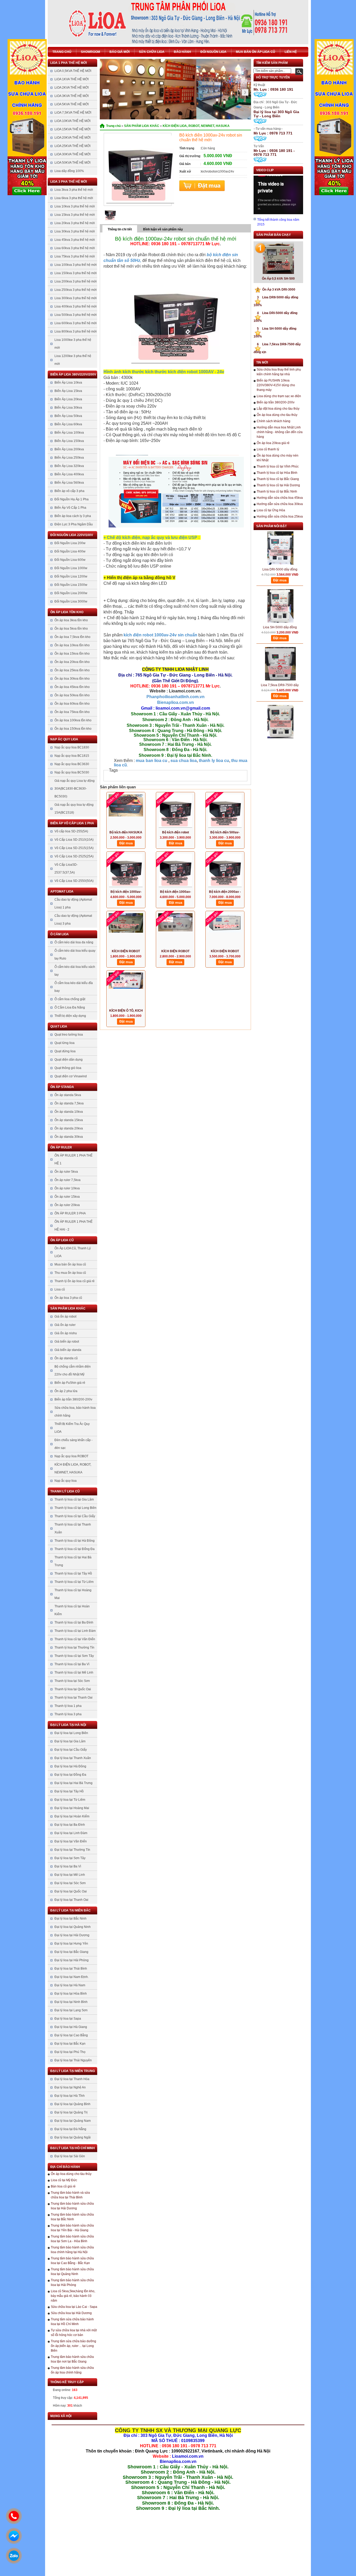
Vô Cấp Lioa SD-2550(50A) (74, 881)
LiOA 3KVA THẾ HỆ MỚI (72, 96)
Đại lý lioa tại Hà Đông (70, 1766)
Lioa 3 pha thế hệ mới (69, 182)
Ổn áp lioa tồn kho (67, 612)
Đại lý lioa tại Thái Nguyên (73, 2060)
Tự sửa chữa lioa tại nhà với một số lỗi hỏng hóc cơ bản (74, 2333)
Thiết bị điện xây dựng (70, 1016)
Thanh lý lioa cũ (65, 1491)
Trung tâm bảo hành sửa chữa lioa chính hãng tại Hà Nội (72, 2250)
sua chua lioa (184, 761)
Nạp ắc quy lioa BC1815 (72, 756)
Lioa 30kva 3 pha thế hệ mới (75, 231)
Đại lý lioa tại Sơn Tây (70, 1858)
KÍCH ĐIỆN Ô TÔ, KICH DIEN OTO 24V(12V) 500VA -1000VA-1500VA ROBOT (126, 1011)
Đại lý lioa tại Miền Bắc (70, 1910)
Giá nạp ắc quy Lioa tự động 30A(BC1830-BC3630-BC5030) (75, 789)
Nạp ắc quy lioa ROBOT (71, 1456)
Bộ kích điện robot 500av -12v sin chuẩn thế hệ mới (176, 833)
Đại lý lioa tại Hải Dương (72, 1935)
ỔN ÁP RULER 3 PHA (70, 1213)
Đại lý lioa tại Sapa (68, 2019)
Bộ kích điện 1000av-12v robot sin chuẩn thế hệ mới (126, 892)
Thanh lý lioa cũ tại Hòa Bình (277, 473)
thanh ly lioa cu (214, 761)
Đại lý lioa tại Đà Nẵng (70, 2129)
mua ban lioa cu (151, 761)
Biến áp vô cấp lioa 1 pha (72, 823)
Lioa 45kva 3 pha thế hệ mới (75, 240)
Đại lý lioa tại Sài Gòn (70, 2156)
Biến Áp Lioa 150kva (69, 441)
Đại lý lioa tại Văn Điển (71, 1841)
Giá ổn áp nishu (66, 1333)
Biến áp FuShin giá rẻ (70, 1383)
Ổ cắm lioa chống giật (70, 999)
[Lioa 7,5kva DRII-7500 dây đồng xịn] (280, 639)
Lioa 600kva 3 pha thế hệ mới (76, 323)
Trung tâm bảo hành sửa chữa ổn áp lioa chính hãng (72, 2370)
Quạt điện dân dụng (69, 1060)
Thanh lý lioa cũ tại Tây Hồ (73, 1573)
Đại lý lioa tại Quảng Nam (73, 2121)
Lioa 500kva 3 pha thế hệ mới (76, 315)
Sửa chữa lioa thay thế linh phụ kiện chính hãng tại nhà (279, 372)
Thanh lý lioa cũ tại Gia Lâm (74, 1499)
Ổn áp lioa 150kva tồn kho (73, 729)
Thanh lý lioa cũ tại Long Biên (75, 1508)
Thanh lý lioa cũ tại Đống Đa (75, 1549)
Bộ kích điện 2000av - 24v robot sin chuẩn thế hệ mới (225, 892)
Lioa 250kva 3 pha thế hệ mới (76, 290)
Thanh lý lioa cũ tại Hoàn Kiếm (72, 1610)
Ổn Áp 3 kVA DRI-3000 (276, 290)
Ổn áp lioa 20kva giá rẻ (273, 443)
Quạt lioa (59, 1026)
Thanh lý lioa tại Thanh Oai (73, 1698)
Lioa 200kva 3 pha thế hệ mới (76, 281)
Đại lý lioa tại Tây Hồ (69, 1791)
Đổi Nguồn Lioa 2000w (71, 593)
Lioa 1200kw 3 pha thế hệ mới (73, 360)
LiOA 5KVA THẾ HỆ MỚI (72, 104)
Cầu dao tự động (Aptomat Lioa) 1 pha (73, 903)
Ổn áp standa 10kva (69, 1112)
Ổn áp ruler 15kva (67, 1197)
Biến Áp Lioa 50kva (68, 416)
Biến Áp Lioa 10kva (68, 383)
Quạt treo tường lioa (69, 1035)
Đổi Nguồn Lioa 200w (70, 543)
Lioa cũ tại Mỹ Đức (64, 2180)
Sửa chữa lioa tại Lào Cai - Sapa (74, 2307)
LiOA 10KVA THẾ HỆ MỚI (72, 121)
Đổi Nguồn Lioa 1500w (71, 585)
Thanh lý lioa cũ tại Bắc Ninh (277, 491)
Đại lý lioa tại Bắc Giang (71, 1952)
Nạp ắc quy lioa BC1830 (72, 747)
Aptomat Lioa (62, 892)
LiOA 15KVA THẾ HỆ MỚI (72, 129)
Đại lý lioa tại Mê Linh (70, 1875)
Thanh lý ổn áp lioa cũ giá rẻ (75, 1281)
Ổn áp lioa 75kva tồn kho (72, 712)
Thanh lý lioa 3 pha (68, 1714)
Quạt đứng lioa (65, 1051)
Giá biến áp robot (67, 1342)
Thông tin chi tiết (120, 229)
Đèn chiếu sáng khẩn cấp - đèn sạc (73, 1444)
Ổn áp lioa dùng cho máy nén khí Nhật (278, 458)
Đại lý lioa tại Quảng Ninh (73, 1927)
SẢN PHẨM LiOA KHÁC (68, 1308)
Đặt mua (202, 186)
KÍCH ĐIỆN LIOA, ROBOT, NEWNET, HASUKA (73, 1468)
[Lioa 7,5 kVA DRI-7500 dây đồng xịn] (280, 697)
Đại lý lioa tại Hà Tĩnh (70, 2096)
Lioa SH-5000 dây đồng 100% (280, 603)
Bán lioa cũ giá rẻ (63, 2186)
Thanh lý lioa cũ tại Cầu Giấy (75, 1516)
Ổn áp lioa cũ (62, 1240)
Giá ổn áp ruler (65, 1325)
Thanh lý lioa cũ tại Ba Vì (72, 1664)
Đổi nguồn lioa (213, 52)
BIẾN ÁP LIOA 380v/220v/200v (73, 374)
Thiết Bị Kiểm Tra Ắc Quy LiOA (72, 1428)
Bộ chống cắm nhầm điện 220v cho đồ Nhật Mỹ (73, 1370)
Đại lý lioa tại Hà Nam (70, 1985)
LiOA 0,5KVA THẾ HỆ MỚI (73, 71)
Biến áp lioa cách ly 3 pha (73, 516)
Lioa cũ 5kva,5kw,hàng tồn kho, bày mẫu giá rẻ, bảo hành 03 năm (73, 2296)
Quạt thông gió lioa (68, 1068)
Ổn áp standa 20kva (69, 1128)
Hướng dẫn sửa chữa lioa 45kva (280, 498)
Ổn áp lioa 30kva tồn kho (72, 679)
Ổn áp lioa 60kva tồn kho (72, 704)
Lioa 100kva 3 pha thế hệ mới (76, 265)
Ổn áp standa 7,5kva (69, 1103)
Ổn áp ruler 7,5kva (67, 1180)
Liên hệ (291, 52)
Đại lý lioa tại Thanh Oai (71, 1900)
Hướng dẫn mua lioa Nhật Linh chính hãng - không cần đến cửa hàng (280, 432)
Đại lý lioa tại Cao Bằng (71, 2035)
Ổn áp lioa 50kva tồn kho (72, 695)
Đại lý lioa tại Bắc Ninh (70, 1919)
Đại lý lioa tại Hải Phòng (72, 1960)
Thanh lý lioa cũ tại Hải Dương (278, 485)
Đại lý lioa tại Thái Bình (71, 1969)
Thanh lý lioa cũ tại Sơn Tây (74, 1656)
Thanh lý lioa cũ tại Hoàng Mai (73, 1594)
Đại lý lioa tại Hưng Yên (71, 1944)
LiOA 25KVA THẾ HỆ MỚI (72, 146)
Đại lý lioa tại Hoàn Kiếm (72, 1816)
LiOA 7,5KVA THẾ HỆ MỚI (73, 113)
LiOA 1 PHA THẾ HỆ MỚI (69, 63)
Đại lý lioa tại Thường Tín (72, 1850)
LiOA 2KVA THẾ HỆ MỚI (72, 88)
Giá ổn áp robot (65, 1317)
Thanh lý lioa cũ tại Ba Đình (74, 1622)
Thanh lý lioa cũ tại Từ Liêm (74, 1582)
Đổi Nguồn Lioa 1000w (71, 568)
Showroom (90, 52)
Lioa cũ (60, 1289)
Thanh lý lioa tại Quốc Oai (73, 1689)
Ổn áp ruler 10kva (67, 1188)
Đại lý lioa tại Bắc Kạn (70, 2044)
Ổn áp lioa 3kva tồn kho (71, 620)
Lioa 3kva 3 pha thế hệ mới (74, 190)
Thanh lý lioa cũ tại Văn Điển (75, 1639)
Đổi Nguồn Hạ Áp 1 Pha (72, 499)
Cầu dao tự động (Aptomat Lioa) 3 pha (73, 920)
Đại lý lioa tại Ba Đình (70, 1825)
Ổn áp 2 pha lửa (66, 1391)
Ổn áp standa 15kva (69, 1120)
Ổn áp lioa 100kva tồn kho (73, 720)
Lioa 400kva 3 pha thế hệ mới (76, 306)
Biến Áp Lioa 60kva (68, 424)
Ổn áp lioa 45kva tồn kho (72, 687)
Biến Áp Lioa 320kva (69, 466)
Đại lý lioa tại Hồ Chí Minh (73, 2148)
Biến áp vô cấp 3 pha (69, 491)
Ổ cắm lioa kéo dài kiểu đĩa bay (74, 987)
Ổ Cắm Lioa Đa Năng (70, 1007)
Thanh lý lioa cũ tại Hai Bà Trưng (73, 1561)
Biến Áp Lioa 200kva (69, 449)
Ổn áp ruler (61, 1147)
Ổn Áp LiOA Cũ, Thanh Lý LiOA (73, 1252)
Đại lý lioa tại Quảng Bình (72, 2104)
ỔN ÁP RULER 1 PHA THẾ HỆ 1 (73, 1159)
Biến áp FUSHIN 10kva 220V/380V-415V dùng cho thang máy (276, 385)
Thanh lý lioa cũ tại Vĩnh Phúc (278, 466)
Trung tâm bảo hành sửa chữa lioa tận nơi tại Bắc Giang (72, 2359)
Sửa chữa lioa (152, 52)
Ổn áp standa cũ (66, 1358)
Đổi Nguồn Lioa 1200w (71, 576)
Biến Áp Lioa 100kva (69, 433)
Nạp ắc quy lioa (64, 739)
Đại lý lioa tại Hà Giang (71, 2027)
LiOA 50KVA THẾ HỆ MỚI (72, 163)
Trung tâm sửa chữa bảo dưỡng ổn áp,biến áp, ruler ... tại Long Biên (73, 2346)
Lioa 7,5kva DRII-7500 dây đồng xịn (280, 661)
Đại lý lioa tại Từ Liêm (70, 1800)
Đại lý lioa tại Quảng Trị (71, 2112)
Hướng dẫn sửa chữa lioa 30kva (280, 504)
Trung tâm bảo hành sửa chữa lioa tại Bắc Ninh (72, 2217)
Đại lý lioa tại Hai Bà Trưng (73, 1783)
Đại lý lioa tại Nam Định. (72, 1977)
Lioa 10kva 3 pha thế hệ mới (75, 206)
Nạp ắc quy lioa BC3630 (72, 764)
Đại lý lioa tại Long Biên (71, 1733)
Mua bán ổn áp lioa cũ (256, 52)
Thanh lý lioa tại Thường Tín (74, 1647)
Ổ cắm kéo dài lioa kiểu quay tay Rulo (75, 955)
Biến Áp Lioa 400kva (69, 474)
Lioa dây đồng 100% (69, 171)
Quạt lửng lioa (65, 1043)
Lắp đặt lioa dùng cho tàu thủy (278, 409)
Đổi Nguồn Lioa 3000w (71, 601)
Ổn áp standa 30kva (69, 1137)
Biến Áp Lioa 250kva (69, 458)
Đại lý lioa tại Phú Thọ (70, 2052)
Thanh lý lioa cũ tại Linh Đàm (75, 1631)
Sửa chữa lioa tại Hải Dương (71, 2313)
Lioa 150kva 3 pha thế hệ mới (76, 273)
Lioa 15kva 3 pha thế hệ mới (75, 215)
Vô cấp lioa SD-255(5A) (71, 831)
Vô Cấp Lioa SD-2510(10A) (74, 840)
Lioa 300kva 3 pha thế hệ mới (76, 298)
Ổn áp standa (62, 1087)
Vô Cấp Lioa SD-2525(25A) (74, 856)
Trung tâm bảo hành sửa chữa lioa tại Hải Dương (72, 2206)
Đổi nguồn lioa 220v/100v (72, 535)
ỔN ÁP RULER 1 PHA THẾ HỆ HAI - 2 (73, 1226)
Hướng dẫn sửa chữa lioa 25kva (280, 517)
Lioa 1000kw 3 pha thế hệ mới (73, 344)
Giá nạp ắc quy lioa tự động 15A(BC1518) (74, 809)
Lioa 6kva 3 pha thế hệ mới (74, 198)
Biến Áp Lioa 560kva (69, 483)
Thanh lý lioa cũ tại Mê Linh (74, 1673)
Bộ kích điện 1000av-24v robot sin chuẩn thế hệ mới (176, 892)
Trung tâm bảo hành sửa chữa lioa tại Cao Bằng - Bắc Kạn (72, 2261)
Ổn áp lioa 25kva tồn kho (72, 670)
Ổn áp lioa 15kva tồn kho (72, 654)
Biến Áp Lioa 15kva (68, 391)
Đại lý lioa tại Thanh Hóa (72, 2079)
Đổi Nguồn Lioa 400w (70, 551)
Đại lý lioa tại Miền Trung (73, 2071)
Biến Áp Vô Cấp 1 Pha (70, 508)
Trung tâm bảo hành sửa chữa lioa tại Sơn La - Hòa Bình (72, 2239)
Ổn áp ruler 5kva (66, 1172)
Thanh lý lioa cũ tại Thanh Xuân (73, 1528)
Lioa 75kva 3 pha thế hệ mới (75, 256)
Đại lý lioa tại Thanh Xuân (73, 1758)
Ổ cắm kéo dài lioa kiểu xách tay (75, 971)
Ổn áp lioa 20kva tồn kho (72, 662)
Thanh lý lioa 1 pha (68, 1706)
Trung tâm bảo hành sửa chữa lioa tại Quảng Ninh (72, 2272)
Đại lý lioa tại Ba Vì (68, 1866)
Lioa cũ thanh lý (268, 449)
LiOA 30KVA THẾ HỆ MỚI (72, 154)
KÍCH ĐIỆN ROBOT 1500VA (225, 952)
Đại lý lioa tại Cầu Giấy (71, 1750)
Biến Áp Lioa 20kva (68, 399)
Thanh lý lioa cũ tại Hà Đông (75, 1541)
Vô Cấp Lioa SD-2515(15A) (74, 848)
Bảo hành (182, 52)
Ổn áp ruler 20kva (67, 1205)
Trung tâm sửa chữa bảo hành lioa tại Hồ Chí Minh (72, 2322)
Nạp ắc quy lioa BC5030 (72, 772)
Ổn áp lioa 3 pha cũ (68, 1298)
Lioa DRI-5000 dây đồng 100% (280, 545)
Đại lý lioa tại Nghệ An (70, 2087)
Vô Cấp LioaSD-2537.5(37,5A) (66, 869)
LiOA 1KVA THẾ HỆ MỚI (72, 79)
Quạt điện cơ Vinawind (71, 1076)
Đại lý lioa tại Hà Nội (68, 1725)
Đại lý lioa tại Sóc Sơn (70, 1883)
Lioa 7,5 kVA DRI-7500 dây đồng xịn (280, 719)
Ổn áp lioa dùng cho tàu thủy (71, 2174)
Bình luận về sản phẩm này (163, 229)
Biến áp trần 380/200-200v (73, 1399)
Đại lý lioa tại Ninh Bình (71, 2002)
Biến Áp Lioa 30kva (68, 408)
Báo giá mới (119, 52)
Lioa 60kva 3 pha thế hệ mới (75, 248)
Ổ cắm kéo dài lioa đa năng (74, 942)
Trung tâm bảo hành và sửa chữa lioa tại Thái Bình (70, 2195)
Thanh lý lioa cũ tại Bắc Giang (278, 479)
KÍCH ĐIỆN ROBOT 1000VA (175, 952)
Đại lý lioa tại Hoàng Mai (72, 1808)
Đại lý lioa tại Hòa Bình (71, 1994)
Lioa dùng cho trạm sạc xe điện (279, 396)
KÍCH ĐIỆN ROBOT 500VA (126, 952)
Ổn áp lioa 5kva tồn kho (71, 629)
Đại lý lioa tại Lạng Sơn (71, 2010)
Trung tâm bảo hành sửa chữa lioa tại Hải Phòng (72, 2283)
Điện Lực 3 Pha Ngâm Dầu (74, 524)
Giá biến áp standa (68, 1350)
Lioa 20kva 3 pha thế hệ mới (75, 223)
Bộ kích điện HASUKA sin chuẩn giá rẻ (126, 833)
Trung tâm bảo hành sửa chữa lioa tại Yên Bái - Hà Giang (72, 2228)
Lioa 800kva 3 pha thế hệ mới (76, 331)
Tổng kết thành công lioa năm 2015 (278, 222)
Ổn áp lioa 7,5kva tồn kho (72, 637)
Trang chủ (62, 52)
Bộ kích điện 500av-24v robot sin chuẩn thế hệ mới (225, 833)
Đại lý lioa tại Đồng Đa (70, 1775)
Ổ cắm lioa (60, 934)
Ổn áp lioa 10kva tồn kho (72, 645)
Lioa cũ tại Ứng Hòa (271, 510)
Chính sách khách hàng (274, 421)
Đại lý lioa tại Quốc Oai (71, 1891)
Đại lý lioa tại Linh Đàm (71, 1833)
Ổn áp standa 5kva (68, 1095)
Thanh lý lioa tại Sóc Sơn (72, 1681)
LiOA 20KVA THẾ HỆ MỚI (72, 138)
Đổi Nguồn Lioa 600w (70, 560)
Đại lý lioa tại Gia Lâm (70, 1741)
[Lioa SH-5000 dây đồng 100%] (280, 581)
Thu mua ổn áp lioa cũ (70, 1273)
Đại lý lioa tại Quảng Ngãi (73, 2137)
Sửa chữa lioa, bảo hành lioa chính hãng (75, 1412)
